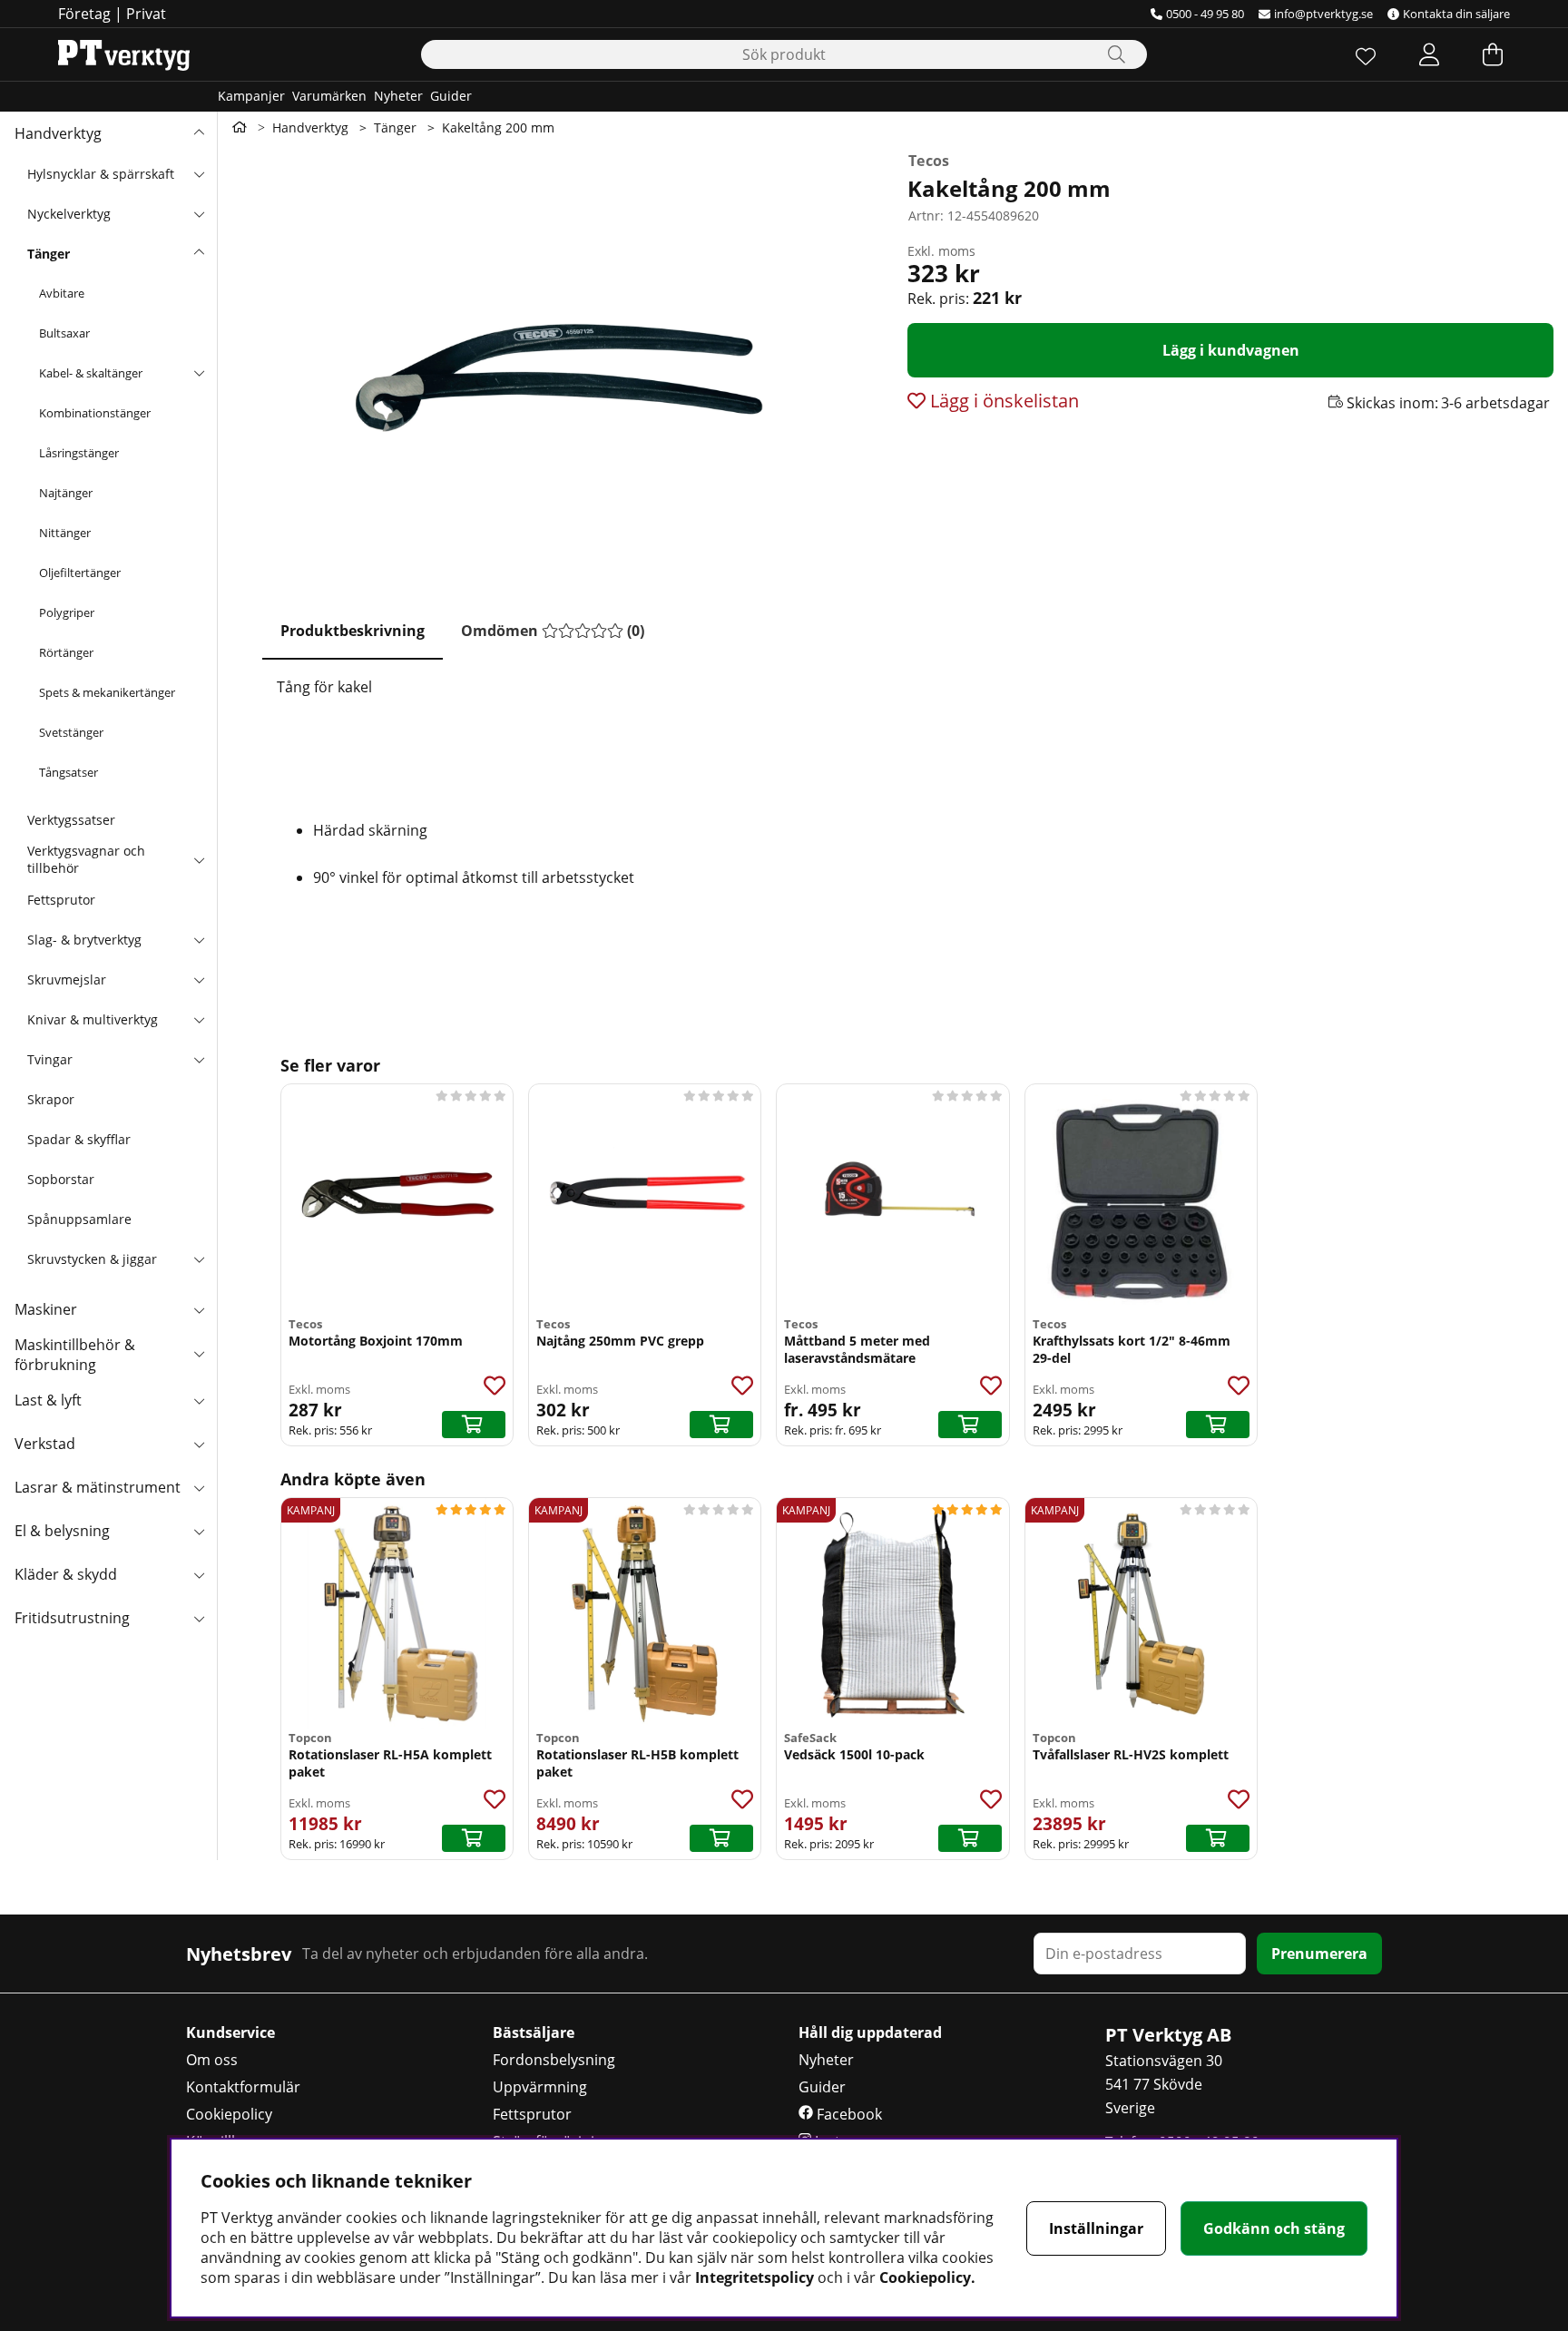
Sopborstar (61, 1179)
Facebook (848, 2114)
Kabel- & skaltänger (91, 373)
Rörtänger (66, 652)
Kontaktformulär (243, 2087)
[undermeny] (199, 173)
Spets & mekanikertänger (107, 692)
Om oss (212, 2060)
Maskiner (46, 1309)
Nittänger (65, 533)
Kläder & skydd (66, 1574)
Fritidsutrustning (72, 1618)
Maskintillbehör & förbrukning (75, 1355)
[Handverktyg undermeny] (199, 133)
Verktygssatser (71, 820)
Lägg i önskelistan (1002, 401)
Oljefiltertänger (80, 573)
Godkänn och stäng (1274, 2228)
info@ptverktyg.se (1323, 14)
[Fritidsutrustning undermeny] (199, 1618)
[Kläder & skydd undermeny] (199, 1574)
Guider (451, 96)
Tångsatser (69, 772)
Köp (970, 1425)
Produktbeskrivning (353, 631)
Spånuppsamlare (79, 1219)
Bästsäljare (534, 2032)
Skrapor (51, 1099)
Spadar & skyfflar (79, 1139)
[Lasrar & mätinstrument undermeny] (199, 1487)
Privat (146, 14)
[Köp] (474, 1425)
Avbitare (62, 293)
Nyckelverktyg (69, 214)
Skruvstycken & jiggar (92, 1259)
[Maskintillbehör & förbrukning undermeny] (199, 1353)
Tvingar (50, 1059)
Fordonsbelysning (554, 2060)
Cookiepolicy (229, 2114)
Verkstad (45, 1444)
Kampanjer (251, 96)
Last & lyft (48, 1400)
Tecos (929, 161)
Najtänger (66, 493)
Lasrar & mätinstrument (98, 1487)
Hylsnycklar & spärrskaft (101, 174)
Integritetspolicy (755, 2277)
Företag (84, 14)
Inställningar (1096, 2228)
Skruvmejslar (67, 979)
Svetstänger (71, 732)
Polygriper (67, 612)
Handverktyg (58, 133)
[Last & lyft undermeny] (199, 1400)
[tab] (353, 632)
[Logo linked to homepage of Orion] (124, 54)
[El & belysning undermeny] (199, 1531)
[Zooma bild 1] (555, 365)
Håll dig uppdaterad (870, 2032)
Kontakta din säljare (1456, 14)
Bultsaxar (64, 333)
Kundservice (230, 2032)
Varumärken (329, 96)
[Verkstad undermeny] (199, 1444)
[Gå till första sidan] (240, 127)
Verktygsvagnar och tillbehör (86, 859)
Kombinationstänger (95, 413)
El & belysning (62, 1531)
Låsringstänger (79, 453)
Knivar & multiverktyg (93, 1019)
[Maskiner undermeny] (199, 1309)
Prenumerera (1319, 1954)
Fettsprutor (61, 900)
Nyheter (398, 96)
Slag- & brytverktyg (84, 940)
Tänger (49, 254)
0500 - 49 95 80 (1205, 14)
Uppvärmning (540, 2087)
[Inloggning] (1429, 54)
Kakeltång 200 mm (498, 127)
